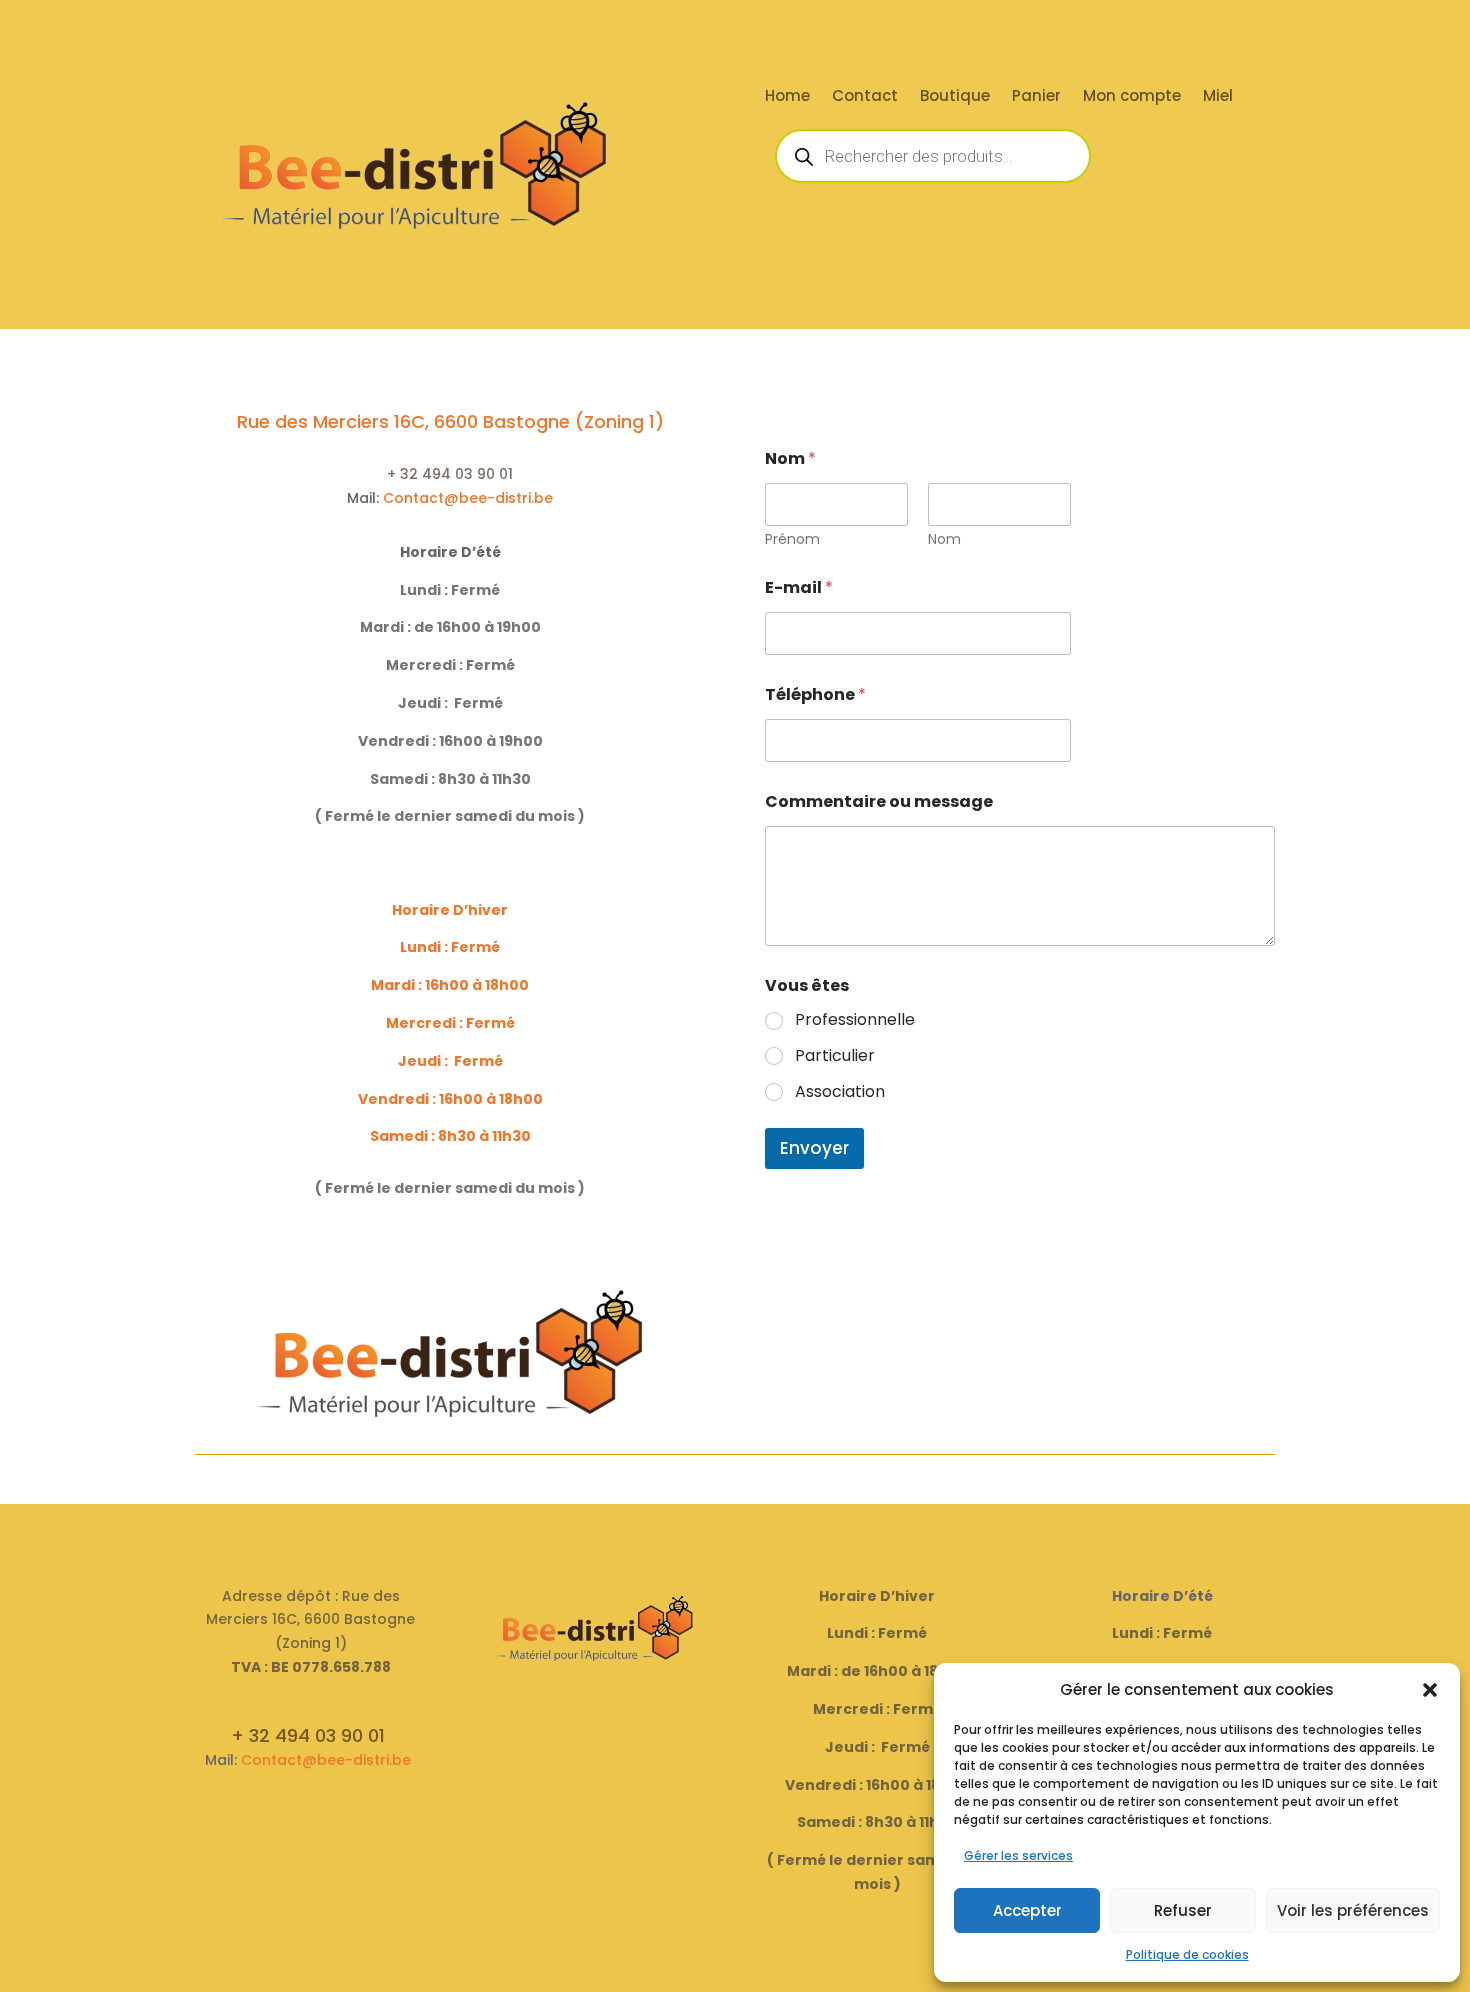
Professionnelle (855, 1020)
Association (840, 1092)
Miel (1218, 97)
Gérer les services (1018, 1855)
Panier (1036, 97)
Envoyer (814, 1148)
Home (787, 97)
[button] (1430, 1690)
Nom (944, 539)
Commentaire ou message (879, 801)
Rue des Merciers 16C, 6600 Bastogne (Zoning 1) (450, 421)
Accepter (1027, 1910)
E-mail (799, 587)
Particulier (835, 1056)
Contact (865, 97)
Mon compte (1132, 97)
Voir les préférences (1353, 1910)
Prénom (792, 539)
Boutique (955, 97)
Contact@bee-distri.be (468, 498)
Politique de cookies (1187, 1954)
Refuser (1183, 1910)
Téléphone (815, 694)
